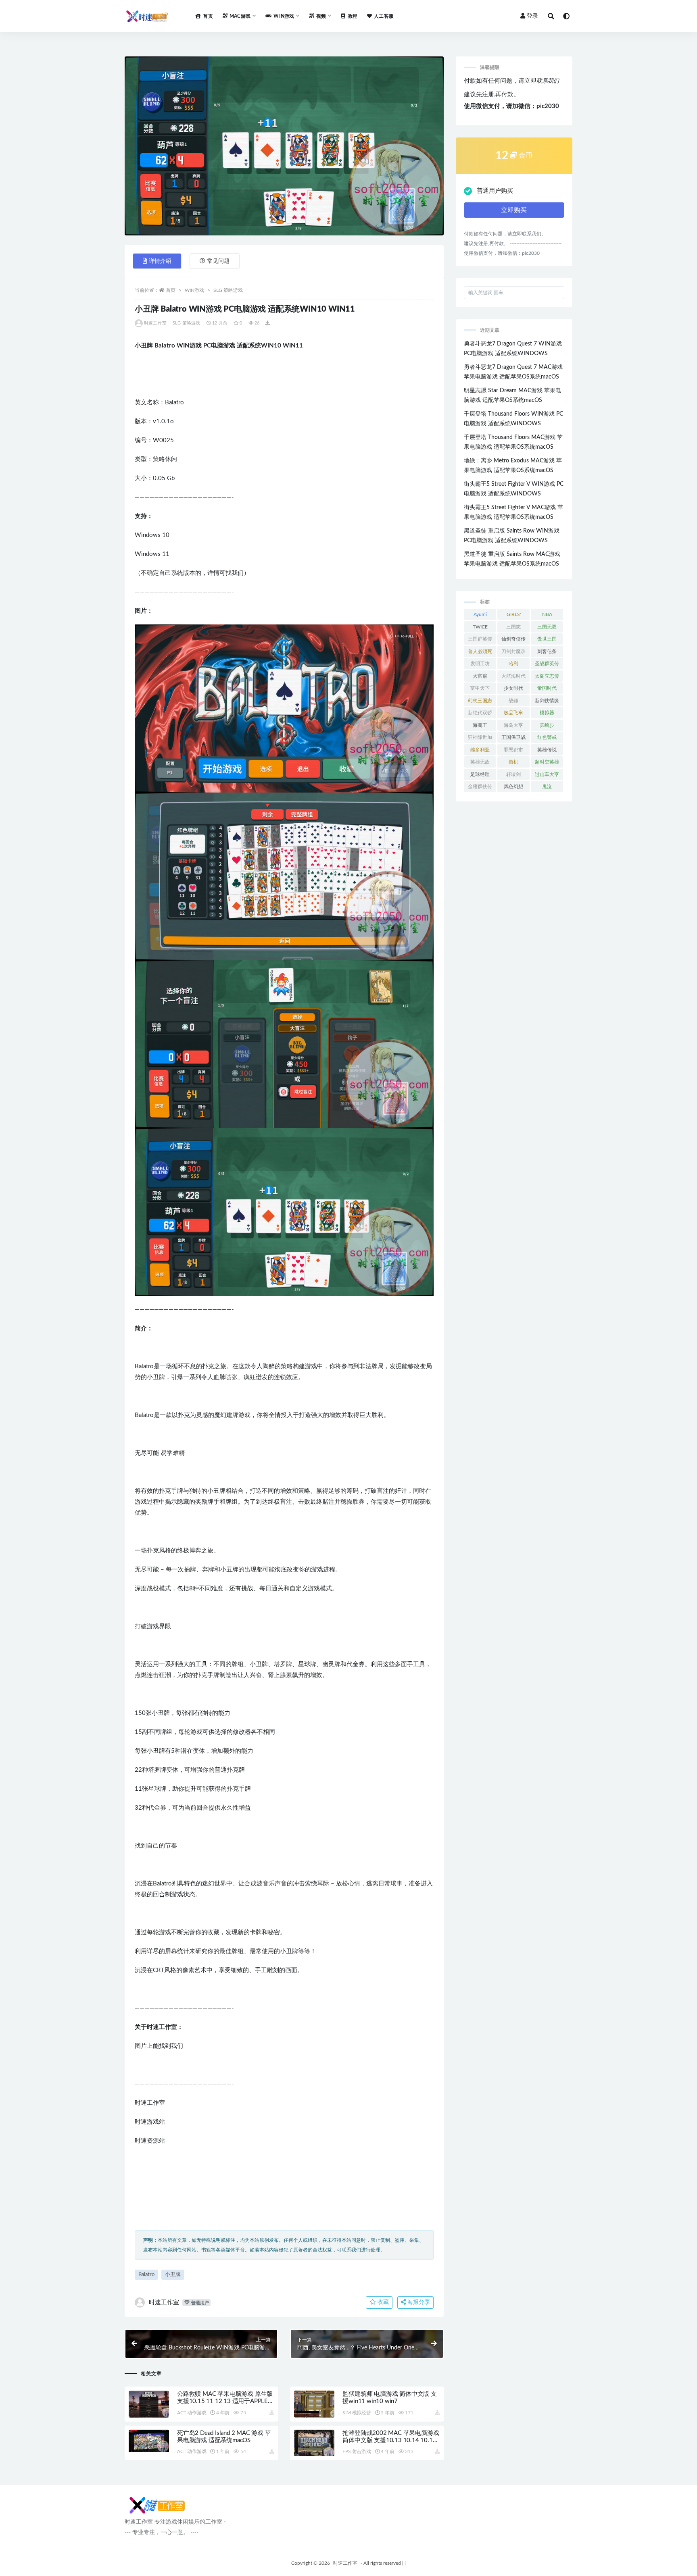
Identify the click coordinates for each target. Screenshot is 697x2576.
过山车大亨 (547, 774)
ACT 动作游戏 (192, 2413)
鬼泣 (547, 787)
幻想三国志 (480, 701)
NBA (547, 614)
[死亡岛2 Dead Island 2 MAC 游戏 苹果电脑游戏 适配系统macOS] (149, 2441)
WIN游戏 (194, 290)
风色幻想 (513, 787)
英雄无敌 (480, 762)
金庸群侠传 (480, 787)
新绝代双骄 (480, 713)
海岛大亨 (513, 725)
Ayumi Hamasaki (480, 616)
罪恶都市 (513, 750)
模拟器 (547, 713)
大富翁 (480, 676)
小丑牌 (173, 2275)
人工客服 (384, 16)
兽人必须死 (480, 651)
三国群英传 (480, 639)
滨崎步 (547, 725)
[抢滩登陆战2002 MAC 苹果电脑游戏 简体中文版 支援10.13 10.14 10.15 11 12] (314, 2443)
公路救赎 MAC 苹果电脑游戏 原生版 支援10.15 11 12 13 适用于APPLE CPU (225, 2401)
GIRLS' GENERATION (514, 616)
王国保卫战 (513, 737)
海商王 (480, 725)
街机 (513, 762)
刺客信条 (547, 651)
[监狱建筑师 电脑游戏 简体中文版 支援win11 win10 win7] (314, 2404)
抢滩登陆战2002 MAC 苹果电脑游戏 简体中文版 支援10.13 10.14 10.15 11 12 (391, 2440)
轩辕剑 (513, 774)
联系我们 (548, 81)
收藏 (382, 2302)
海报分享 (418, 2302)
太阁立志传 (547, 676)
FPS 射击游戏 (357, 2451)
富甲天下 (480, 688)
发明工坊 (480, 664)
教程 (353, 16)
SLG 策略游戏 (228, 290)
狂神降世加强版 (480, 739)
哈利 (513, 664)
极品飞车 (513, 713)
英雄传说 (547, 750)
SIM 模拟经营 (357, 2413)
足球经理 (480, 774)
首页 (208, 16)
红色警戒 (547, 737)
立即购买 (514, 210)
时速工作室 (155, 323)
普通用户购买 (495, 191)
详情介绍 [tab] (160, 261)
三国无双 (547, 627)
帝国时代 (547, 688)
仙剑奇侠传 (513, 639)
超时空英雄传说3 (547, 764)
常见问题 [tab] (218, 261)
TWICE (480, 627)
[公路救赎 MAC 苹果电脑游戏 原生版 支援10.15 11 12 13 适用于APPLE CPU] (149, 2404)
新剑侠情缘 (547, 701)
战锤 (513, 701)
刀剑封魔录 (513, 651)
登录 (532, 16)
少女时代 (513, 688)
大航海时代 (513, 676)
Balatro (146, 2275)
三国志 (513, 627)
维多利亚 (480, 750)
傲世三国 (547, 639)
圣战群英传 (547, 664)
